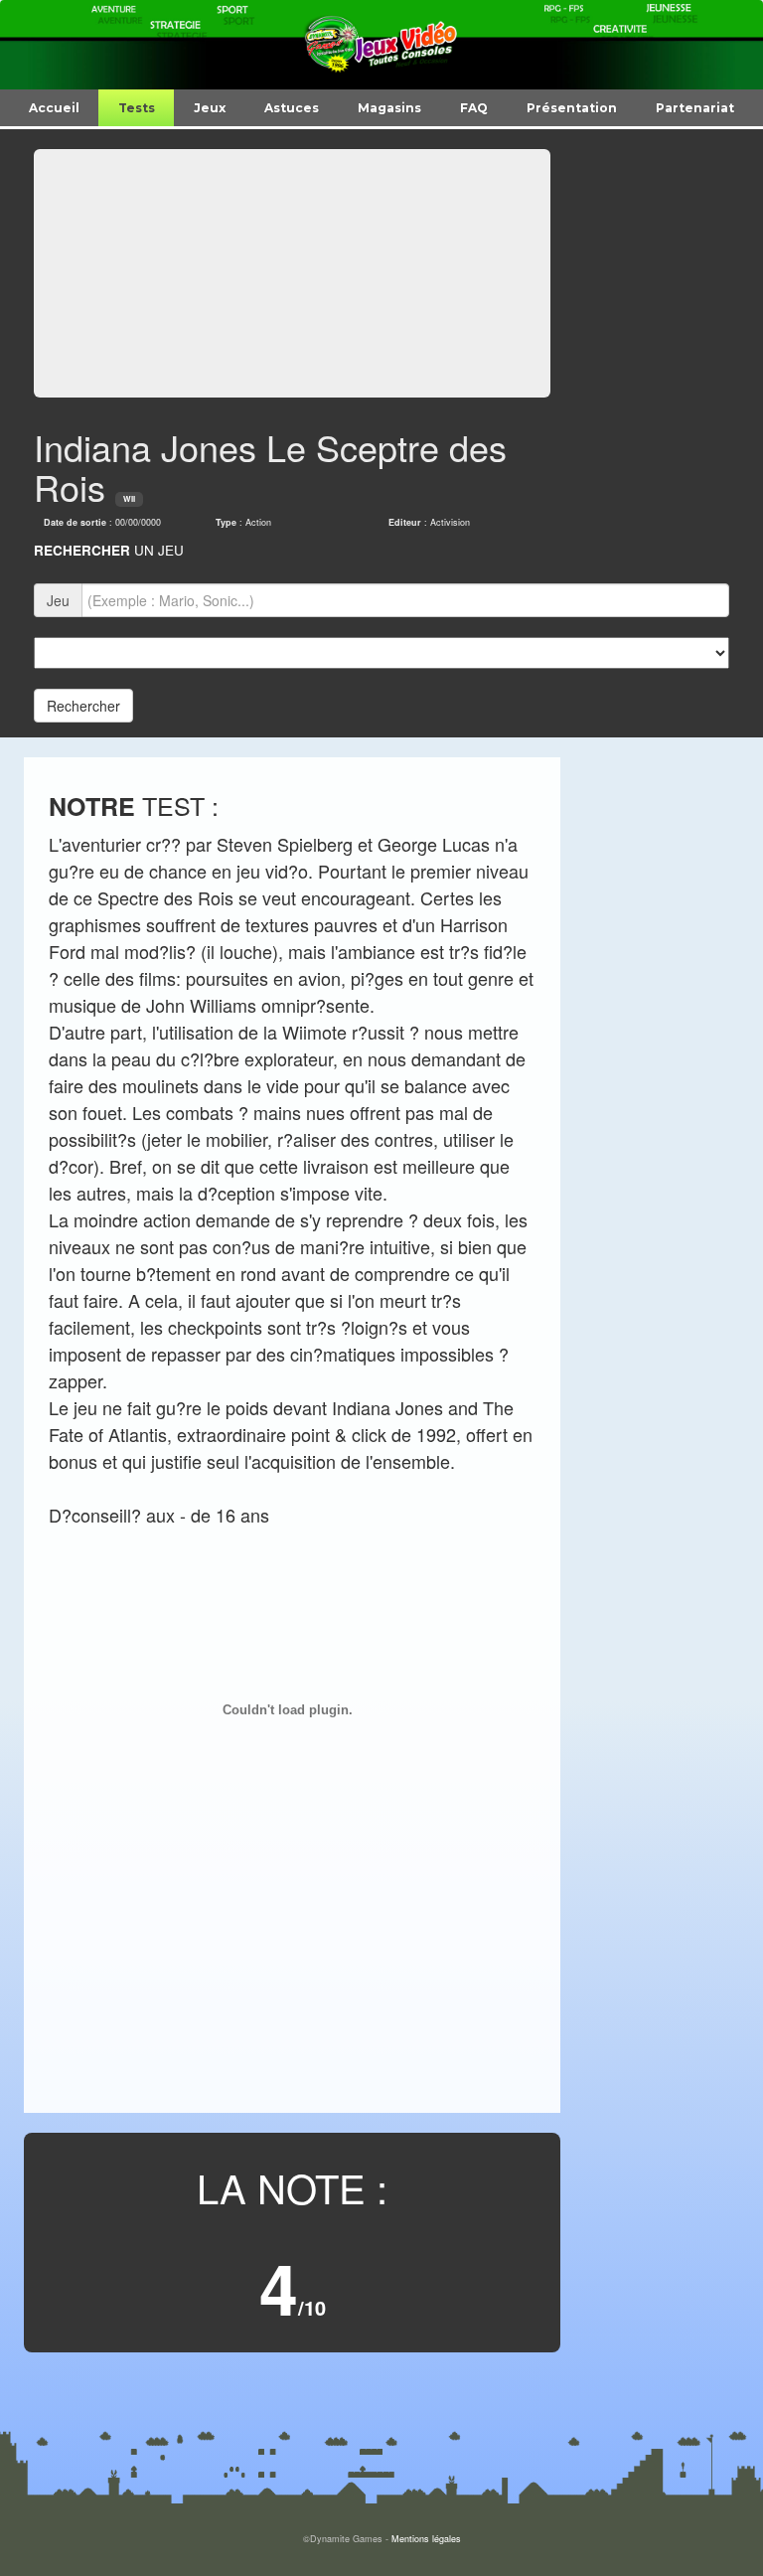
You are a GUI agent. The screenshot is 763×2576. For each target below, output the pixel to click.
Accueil (54, 108)
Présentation (572, 108)
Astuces (292, 108)
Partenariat (695, 108)
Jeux (210, 108)
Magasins (389, 108)
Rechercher (83, 706)
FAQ (474, 108)
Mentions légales (426, 2539)
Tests (137, 108)
